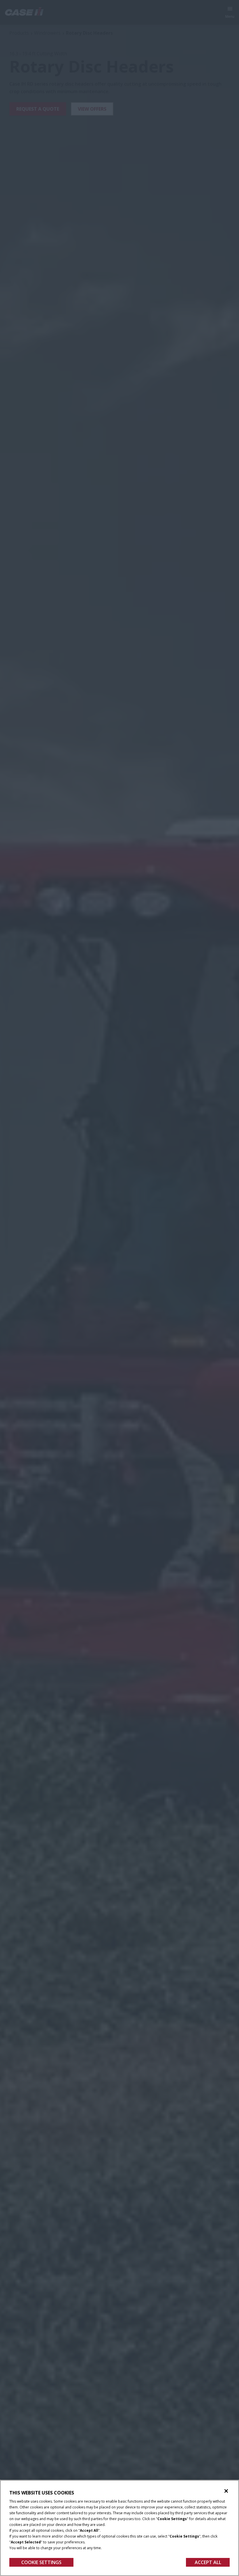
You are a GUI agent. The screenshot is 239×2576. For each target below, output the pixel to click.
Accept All (208, 2562)
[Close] (226, 2491)
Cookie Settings (41, 2562)
